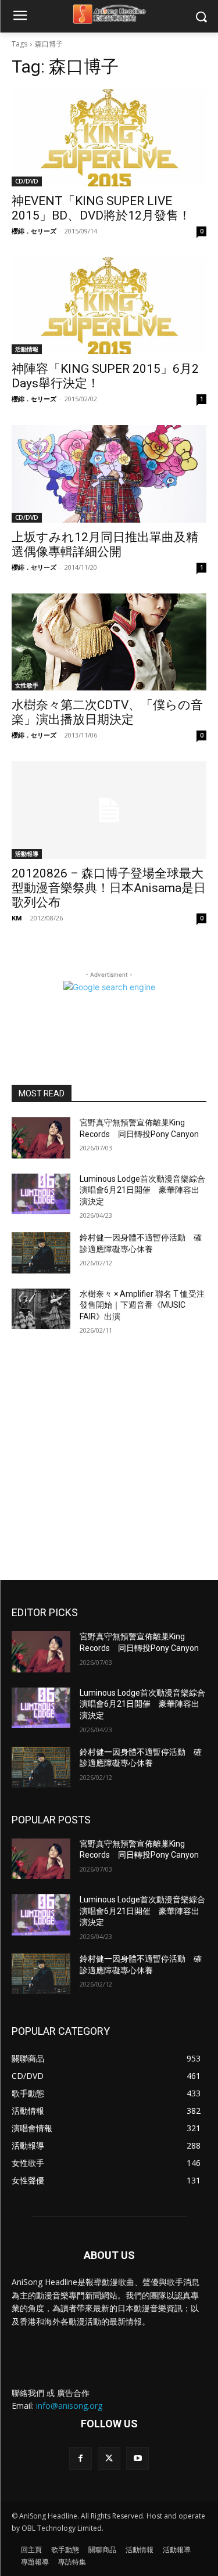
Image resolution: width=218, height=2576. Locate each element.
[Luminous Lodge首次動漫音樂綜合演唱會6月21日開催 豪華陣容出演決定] (41, 1194)
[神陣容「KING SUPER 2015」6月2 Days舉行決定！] (109, 306)
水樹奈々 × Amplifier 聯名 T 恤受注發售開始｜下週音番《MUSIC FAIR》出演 (142, 1305)
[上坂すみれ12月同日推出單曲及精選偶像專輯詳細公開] (109, 474)
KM (17, 918)
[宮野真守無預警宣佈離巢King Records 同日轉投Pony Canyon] (41, 1138)
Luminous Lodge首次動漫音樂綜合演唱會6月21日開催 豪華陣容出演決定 (142, 1190)
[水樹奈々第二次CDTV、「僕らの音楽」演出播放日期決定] (109, 642)
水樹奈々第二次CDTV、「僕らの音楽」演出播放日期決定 (107, 712)
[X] (109, 2458)
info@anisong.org (69, 2406)
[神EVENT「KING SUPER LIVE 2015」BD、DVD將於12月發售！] (109, 138)
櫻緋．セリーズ (34, 231)
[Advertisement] (109, 1465)
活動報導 (27, 854)
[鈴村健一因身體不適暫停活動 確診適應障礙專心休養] (41, 1253)
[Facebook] (81, 2458)
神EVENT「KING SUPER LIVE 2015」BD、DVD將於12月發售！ (101, 208)
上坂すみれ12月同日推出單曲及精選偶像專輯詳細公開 (105, 544)
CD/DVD (27, 181)
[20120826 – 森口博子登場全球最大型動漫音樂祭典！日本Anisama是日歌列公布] (109, 810)
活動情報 (27, 349)
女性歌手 (27, 685)
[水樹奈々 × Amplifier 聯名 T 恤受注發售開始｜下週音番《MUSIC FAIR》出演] (41, 1309)
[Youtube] (137, 2458)
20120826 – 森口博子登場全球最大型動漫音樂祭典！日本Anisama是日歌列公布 (109, 888)
